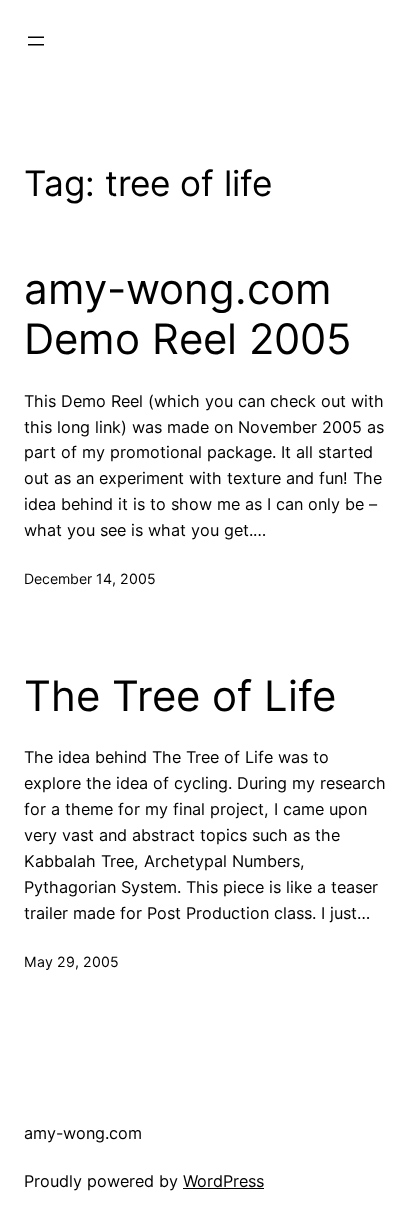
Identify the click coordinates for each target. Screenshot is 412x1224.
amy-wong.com (83, 1133)
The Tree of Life (180, 696)
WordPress (223, 1181)
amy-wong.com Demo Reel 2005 (188, 314)
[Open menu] (36, 41)
